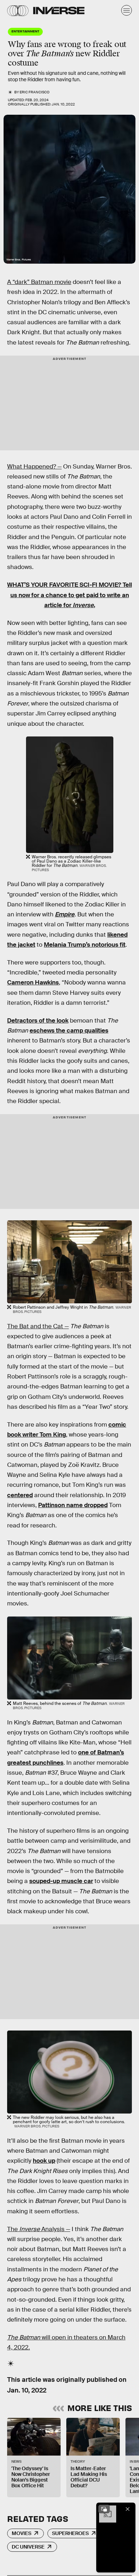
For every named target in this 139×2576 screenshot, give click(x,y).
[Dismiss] (128, 2509)
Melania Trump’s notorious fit (85, 945)
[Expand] (104, 2509)
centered (20, 1495)
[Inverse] (59, 11)
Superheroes (70, 2533)
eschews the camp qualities (69, 1031)
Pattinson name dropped (73, 1505)
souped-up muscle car (61, 1881)
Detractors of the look (38, 1021)
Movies (22, 2533)
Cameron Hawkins (33, 982)
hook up (44, 2161)
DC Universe (28, 2547)
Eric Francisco (35, 92)
